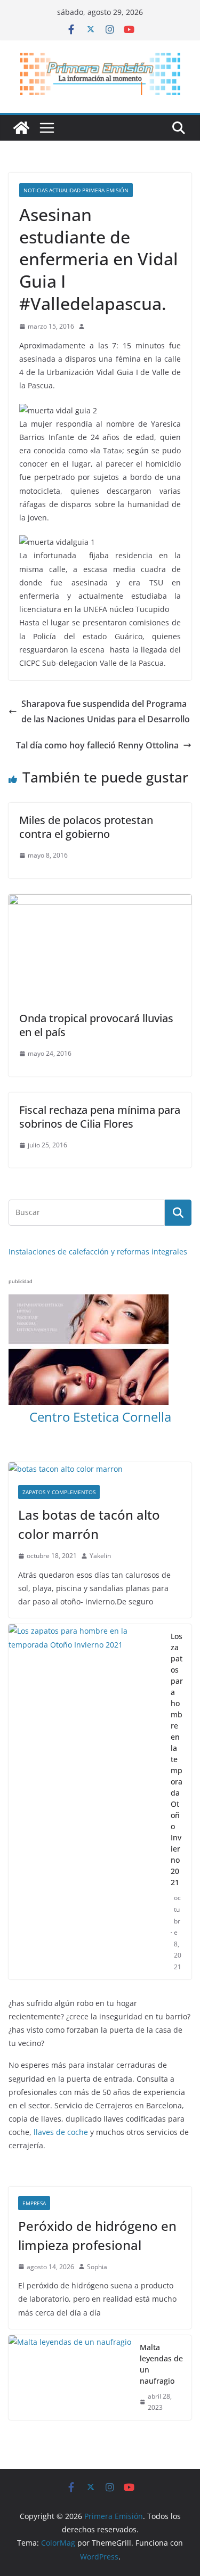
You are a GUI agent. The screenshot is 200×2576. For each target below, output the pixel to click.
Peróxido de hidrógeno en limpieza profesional (97, 2235)
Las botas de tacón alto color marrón (89, 1524)
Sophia (97, 2267)
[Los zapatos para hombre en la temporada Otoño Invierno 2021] (85, 1801)
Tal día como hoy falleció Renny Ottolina (97, 745)
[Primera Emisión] (21, 128)
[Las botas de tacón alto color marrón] (100, 1469)
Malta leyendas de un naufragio (161, 2364)
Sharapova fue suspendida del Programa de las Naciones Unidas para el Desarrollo (106, 711)
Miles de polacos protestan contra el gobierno (86, 827)
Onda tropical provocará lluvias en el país (96, 1025)
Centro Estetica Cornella (100, 1417)
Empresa (34, 2203)
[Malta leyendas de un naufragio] (70, 2378)
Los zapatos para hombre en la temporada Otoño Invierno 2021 (177, 1759)
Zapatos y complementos (59, 1492)
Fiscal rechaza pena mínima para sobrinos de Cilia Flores (100, 1117)
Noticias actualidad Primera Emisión (76, 190)
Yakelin (100, 1556)
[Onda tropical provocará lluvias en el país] (100, 902)
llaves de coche (61, 2132)
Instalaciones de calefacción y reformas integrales (98, 1252)
